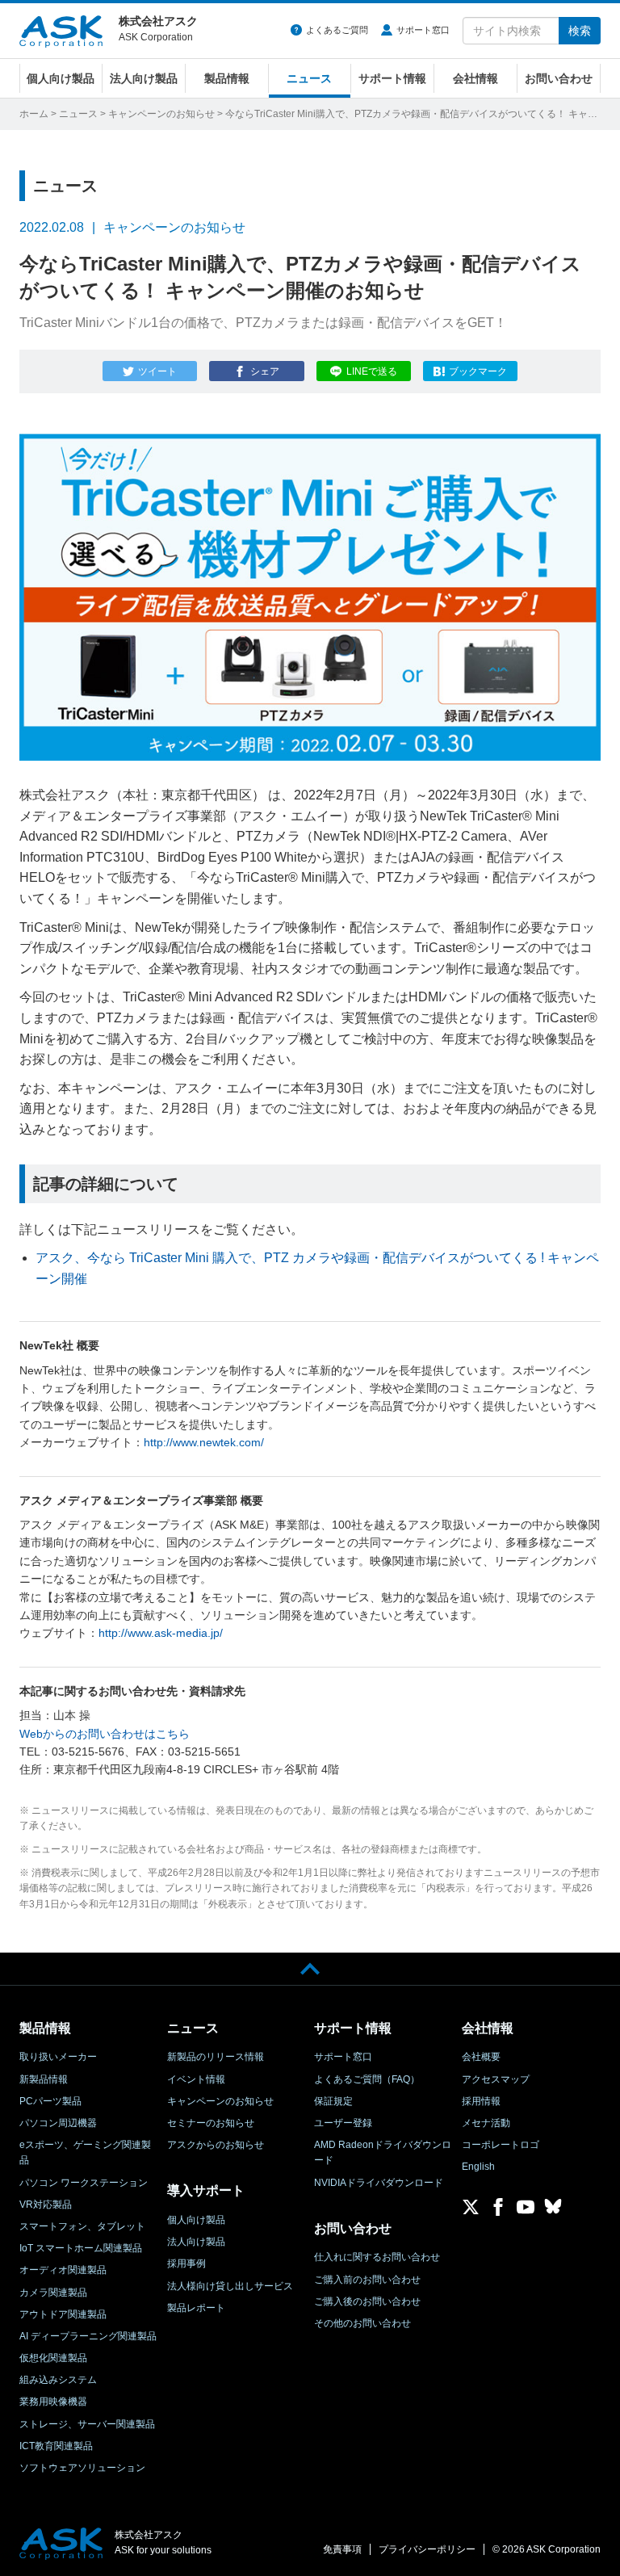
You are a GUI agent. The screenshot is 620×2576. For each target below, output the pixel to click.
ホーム (34, 114)
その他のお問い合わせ (362, 2323)
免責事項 (342, 2549)
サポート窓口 (423, 30)
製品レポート (196, 2308)
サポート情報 (392, 78)
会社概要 (481, 2057)
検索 (580, 31)
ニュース (309, 78)
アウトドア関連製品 (63, 2314)
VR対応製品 (46, 2205)
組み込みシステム (58, 2380)
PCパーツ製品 (50, 2101)
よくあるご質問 (337, 30)
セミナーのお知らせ (211, 2123)
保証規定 (333, 2101)
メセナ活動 (486, 2123)
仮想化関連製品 (53, 2358)
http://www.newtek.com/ (204, 1442)
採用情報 (481, 2101)
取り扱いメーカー (58, 2057)
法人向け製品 (144, 78)
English (478, 2167)
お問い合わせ (559, 78)
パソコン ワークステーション (84, 2183)
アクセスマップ (496, 2079)
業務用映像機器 (53, 2402)
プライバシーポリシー (427, 2549)
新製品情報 (44, 2079)
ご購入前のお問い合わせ (367, 2280)
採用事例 (186, 2263)
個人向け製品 (61, 78)
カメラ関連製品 (53, 2293)
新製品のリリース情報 (216, 2057)
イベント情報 (196, 2079)
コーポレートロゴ (501, 2145)
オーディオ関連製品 (63, 2270)
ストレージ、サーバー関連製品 (87, 2424)
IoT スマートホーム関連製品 (81, 2248)
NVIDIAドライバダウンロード (379, 2183)
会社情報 (475, 78)
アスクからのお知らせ (216, 2145)
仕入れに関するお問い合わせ (377, 2257)
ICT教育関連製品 (56, 2446)
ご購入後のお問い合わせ (367, 2301)
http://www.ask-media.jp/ (161, 1633)
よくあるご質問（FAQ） (367, 2079)
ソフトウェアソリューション (82, 2468)
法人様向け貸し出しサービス (230, 2286)
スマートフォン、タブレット (82, 2226)
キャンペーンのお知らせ (161, 114)
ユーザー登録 (343, 2123)
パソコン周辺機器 (58, 2123)
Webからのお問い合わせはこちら (105, 1734)
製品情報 (227, 78)
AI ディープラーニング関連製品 (88, 2336)
